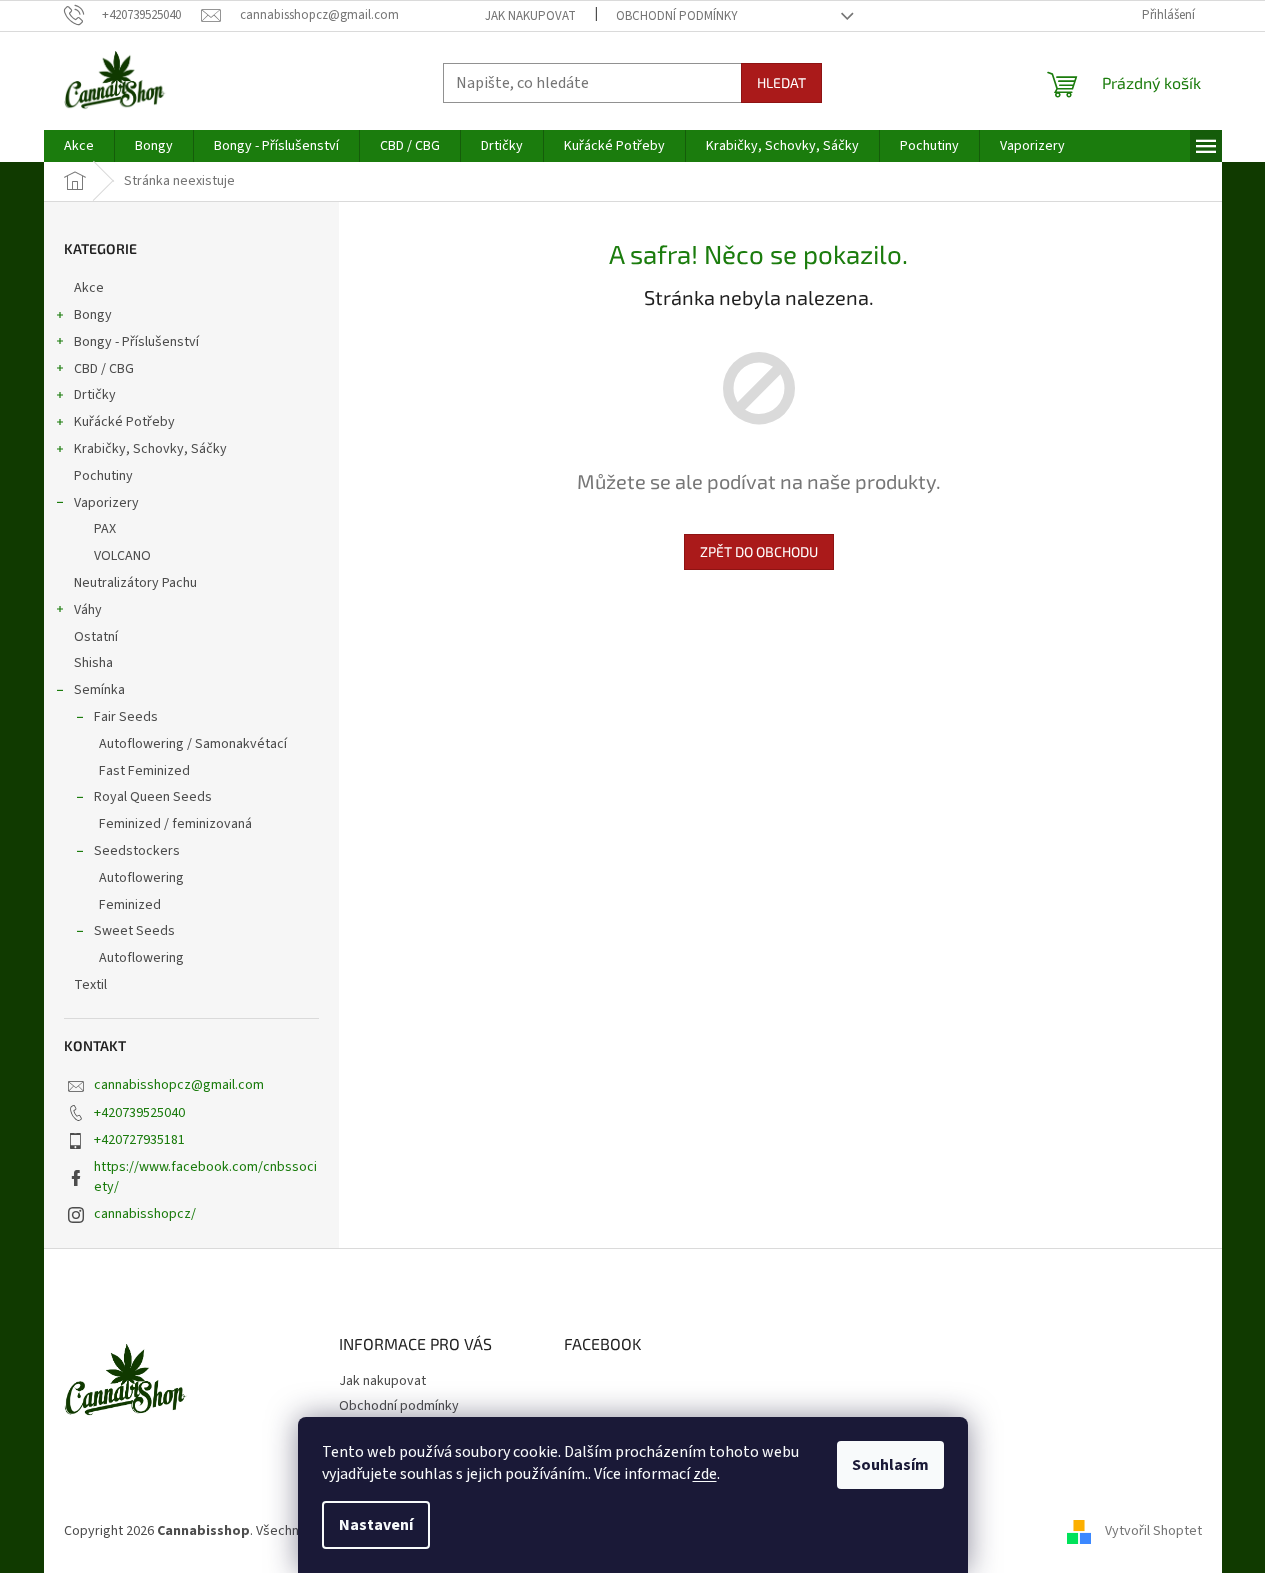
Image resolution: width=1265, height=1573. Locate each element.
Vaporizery (106, 503)
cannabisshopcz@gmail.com (179, 1085)
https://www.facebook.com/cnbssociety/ (205, 1176)
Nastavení (376, 1525)
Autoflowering (141, 878)
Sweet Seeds (134, 931)
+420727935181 (139, 1140)
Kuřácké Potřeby (124, 422)
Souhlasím (890, 1465)
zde (705, 1474)
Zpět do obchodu (759, 551)
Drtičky (95, 395)
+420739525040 (139, 1113)
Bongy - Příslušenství (136, 342)
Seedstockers (137, 851)
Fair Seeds (126, 717)
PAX (105, 529)
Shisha (93, 663)
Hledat (781, 82)
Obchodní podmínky (677, 16)
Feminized (130, 905)
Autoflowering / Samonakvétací (193, 744)
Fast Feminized (144, 771)
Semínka (99, 690)
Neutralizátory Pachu (135, 583)
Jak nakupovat (530, 16)
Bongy (93, 315)
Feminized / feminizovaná (175, 824)
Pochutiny (103, 476)
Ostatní (96, 637)
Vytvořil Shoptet (1153, 1531)
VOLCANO (122, 556)
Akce (89, 288)
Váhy (88, 610)
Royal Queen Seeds (153, 797)
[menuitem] (79, 146)
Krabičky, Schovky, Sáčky (150, 449)
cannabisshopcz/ (145, 1214)
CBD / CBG (104, 369)
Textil (90, 985)
